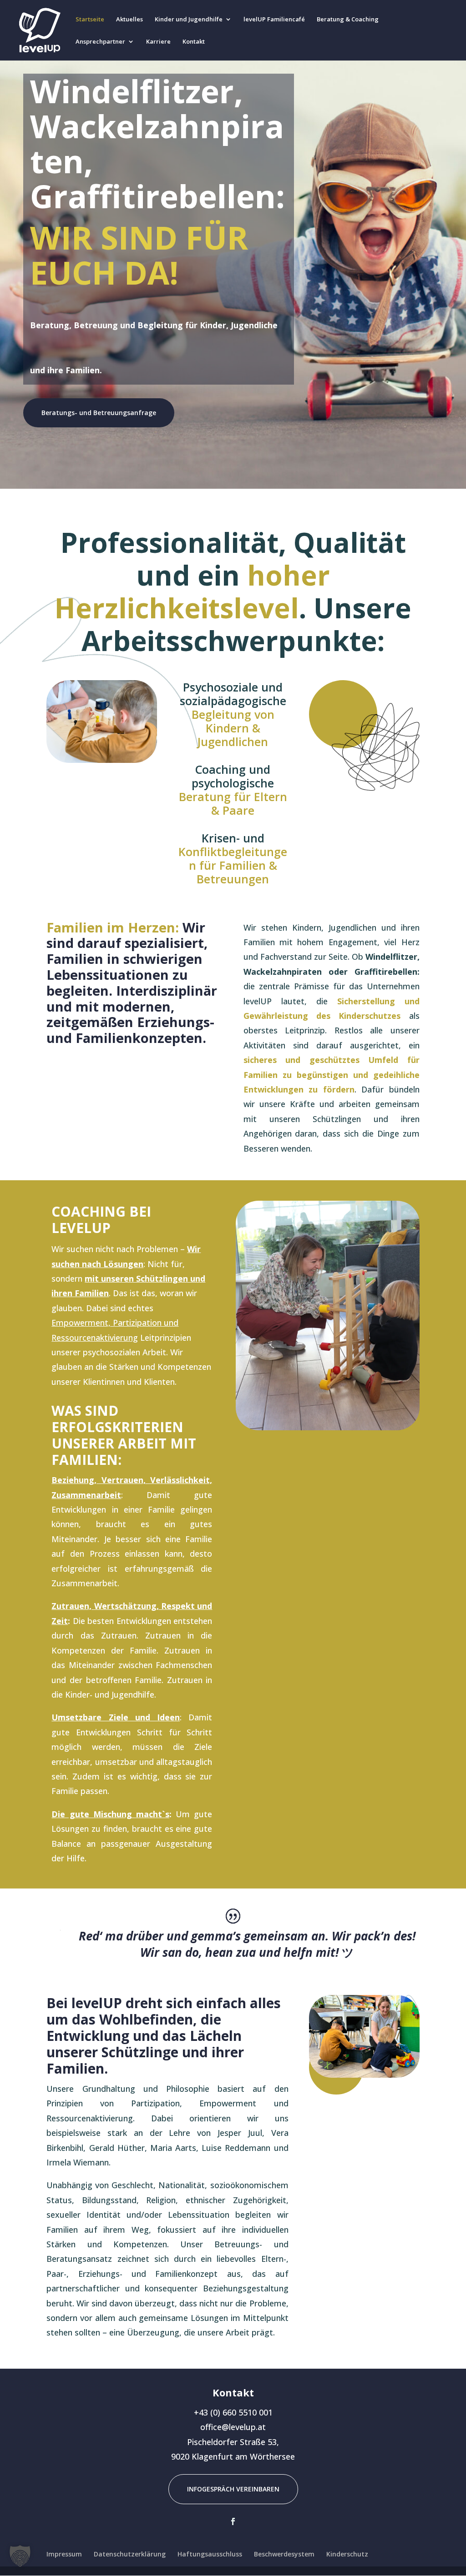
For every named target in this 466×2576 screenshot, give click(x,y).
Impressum (64, 2554)
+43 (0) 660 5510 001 (233, 2412)
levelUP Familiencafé (274, 20)
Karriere (158, 42)
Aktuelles (129, 20)
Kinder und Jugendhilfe (189, 20)
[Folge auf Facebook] (233, 2521)
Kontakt (194, 42)
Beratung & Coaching (348, 20)
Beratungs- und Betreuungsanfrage (99, 413)
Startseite (90, 20)
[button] (20, 2556)
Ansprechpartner (100, 42)
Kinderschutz (347, 2554)
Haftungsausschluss (210, 2554)
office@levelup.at (233, 2427)
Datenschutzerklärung (130, 2554)
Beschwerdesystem (284, 2554)
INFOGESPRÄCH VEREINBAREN (233, 2489)
